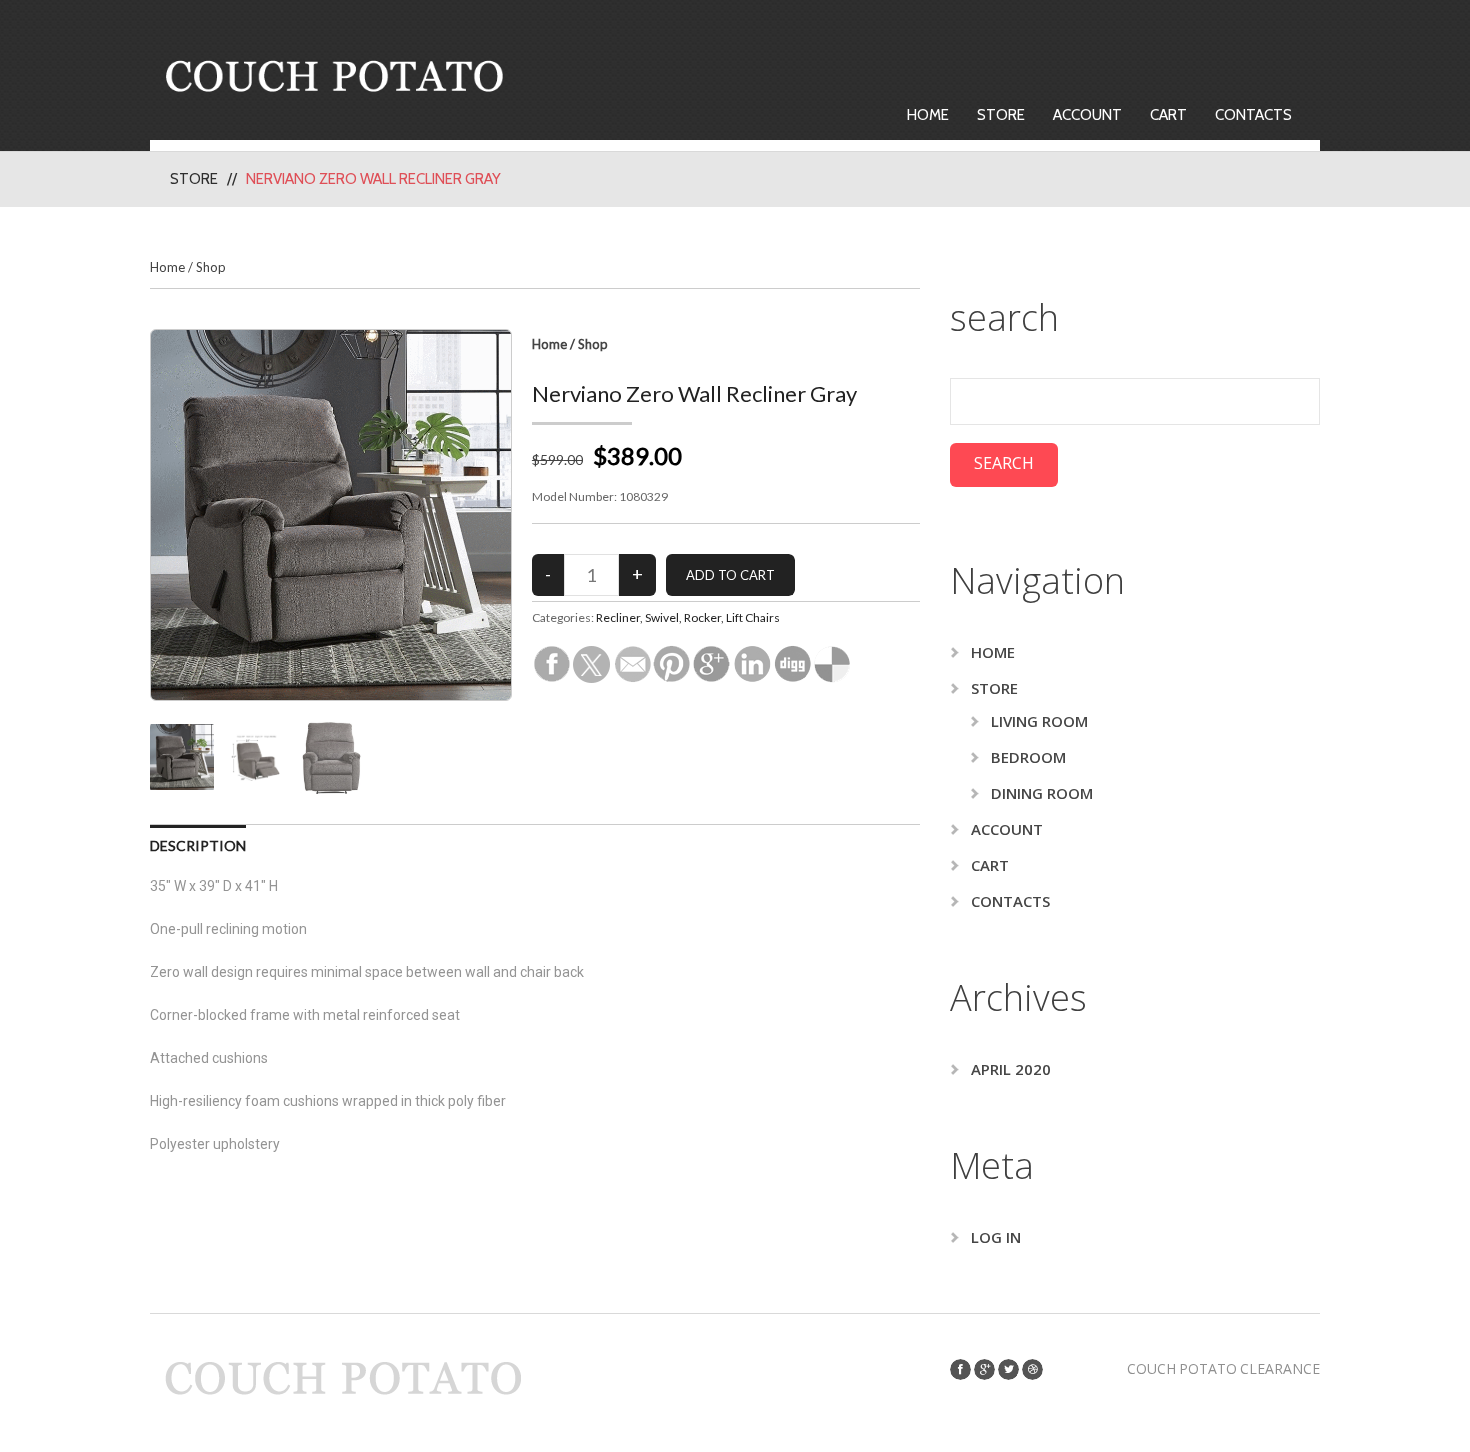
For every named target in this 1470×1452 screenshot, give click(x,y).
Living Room (1039, 721)
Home (928, 115)
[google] (984, 1369)
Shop (211, 267)
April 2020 (1011, 1069)
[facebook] (960, 1369)
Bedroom (1028, 757)
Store (1001, 115)
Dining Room (1042, 793)
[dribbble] (1032, 1369)
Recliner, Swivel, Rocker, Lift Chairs (688, 617)
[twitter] (1008, 1369)
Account (1087, 115)
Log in (996, 1237)
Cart (1168, 115)
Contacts (1253, 115)
